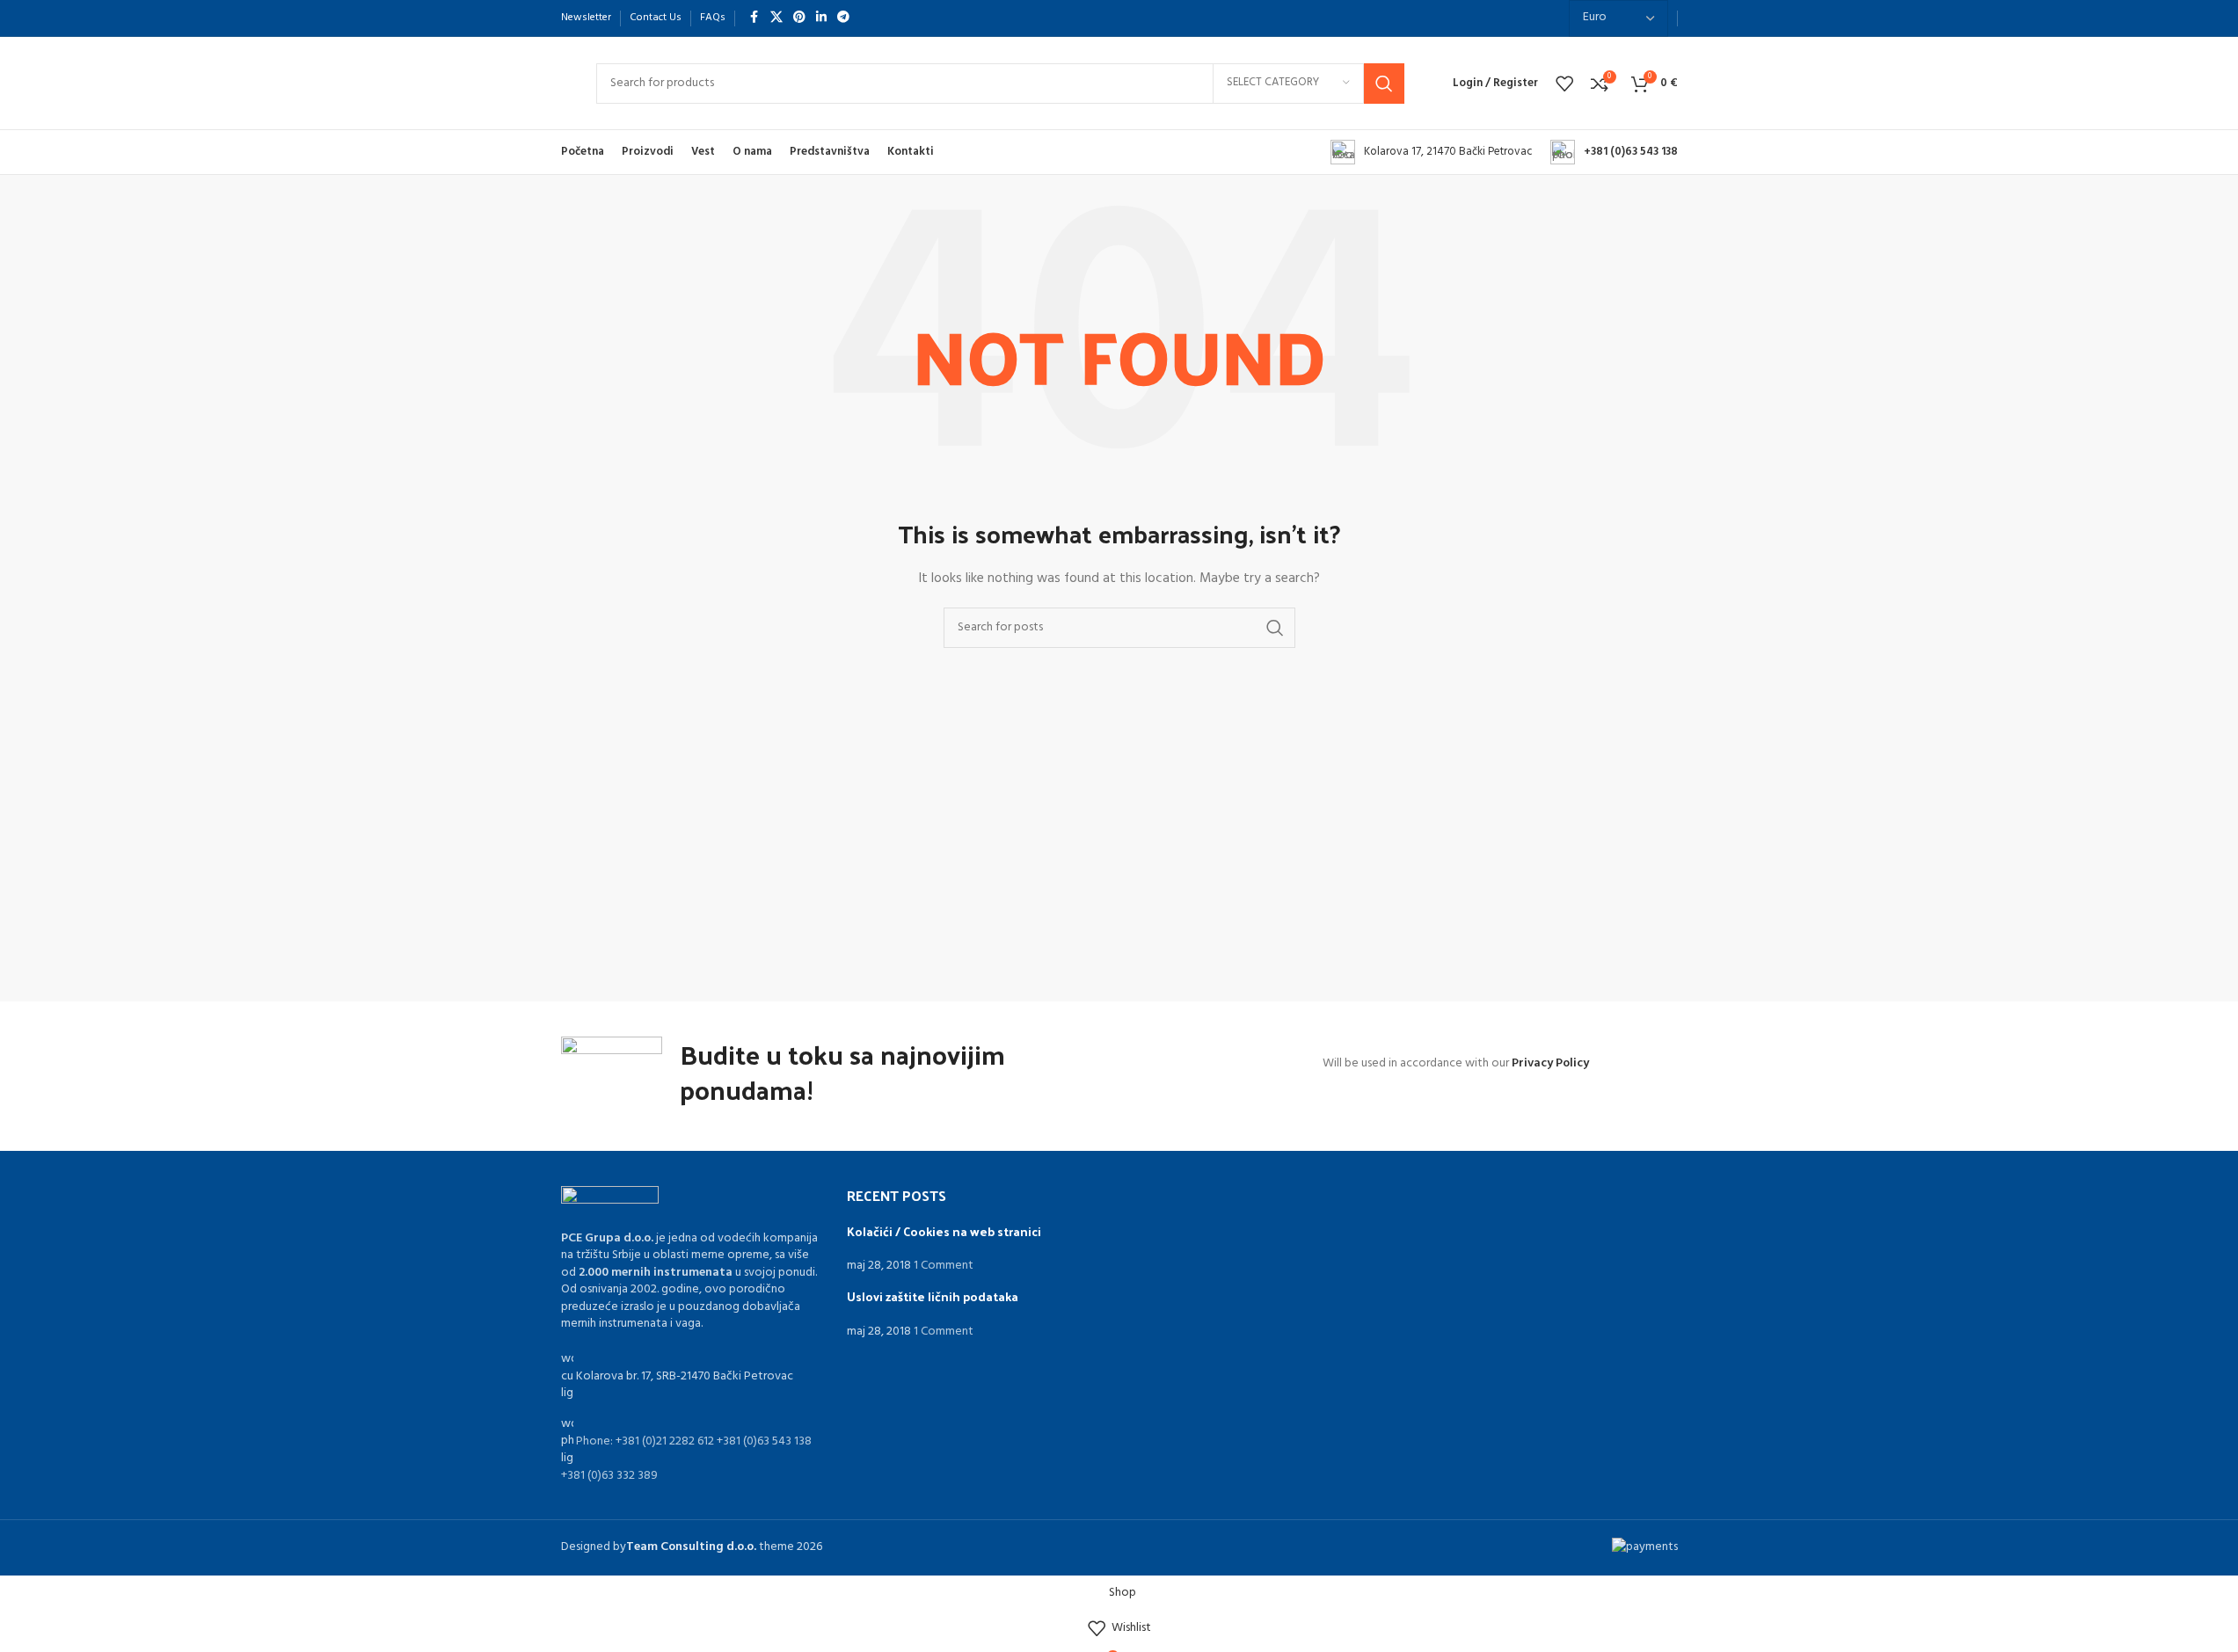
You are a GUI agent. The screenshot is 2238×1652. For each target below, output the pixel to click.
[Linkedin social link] (821, 18)
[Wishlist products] (1564, 84)
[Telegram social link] (843, 18)
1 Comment (944, 1266)
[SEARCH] (1384, 84)
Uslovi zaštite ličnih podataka (933, 1296)
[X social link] (776, 18)
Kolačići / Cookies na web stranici (944, 1231)
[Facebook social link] (755, 18)
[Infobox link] (1432, 152)
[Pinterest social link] (799, 18)
